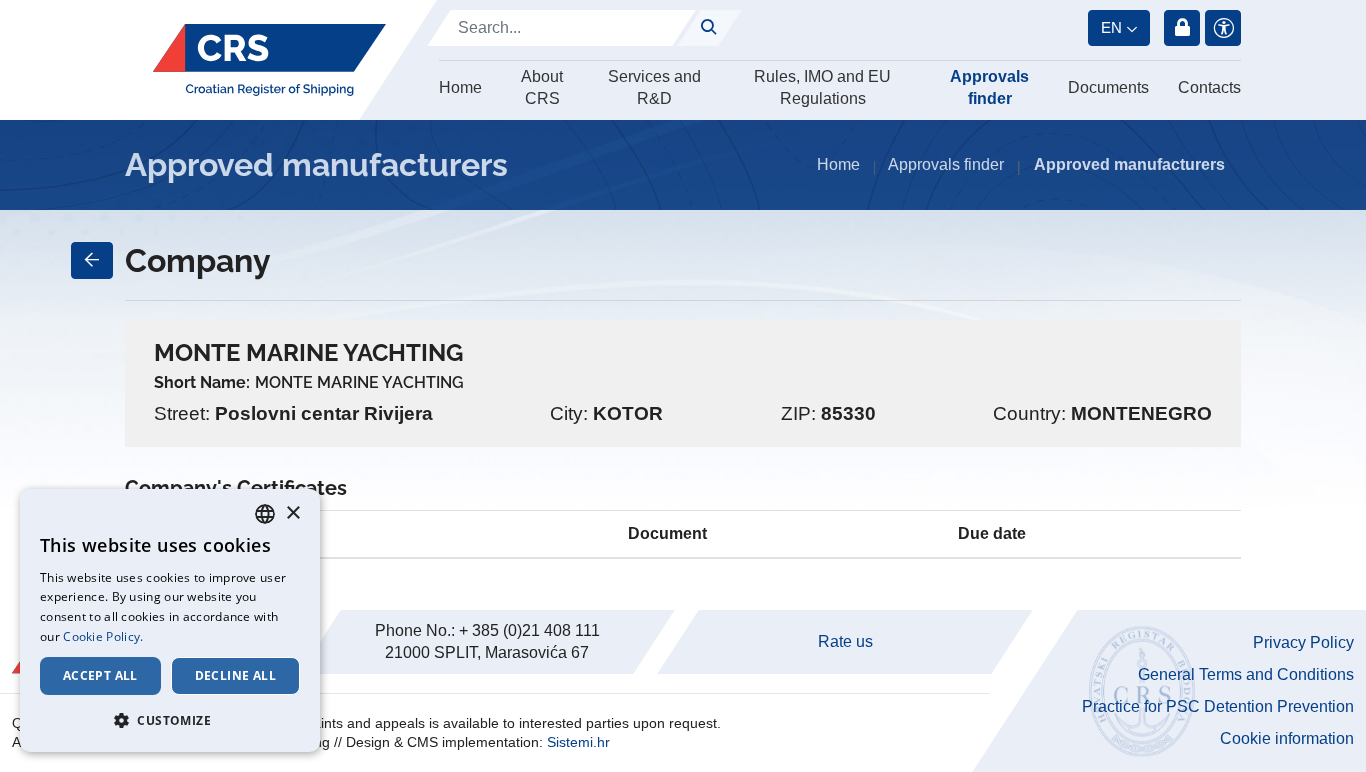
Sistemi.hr (578, 742)
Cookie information (1287, 738)
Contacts (1209, 87)
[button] (170, 720)
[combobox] (265, 514)
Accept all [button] (100, 675)
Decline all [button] (235, 675)
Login (1182, 28)
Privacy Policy (1303, 642)
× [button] (292, 513)
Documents (1108, 87)
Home (460, 87)
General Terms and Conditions (1246, 674)
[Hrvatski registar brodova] (269, 60)
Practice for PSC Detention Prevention (1218, 706)
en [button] (1111, 27)
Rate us (845, 641)
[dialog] (170, 620)
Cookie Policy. (103, 636)
